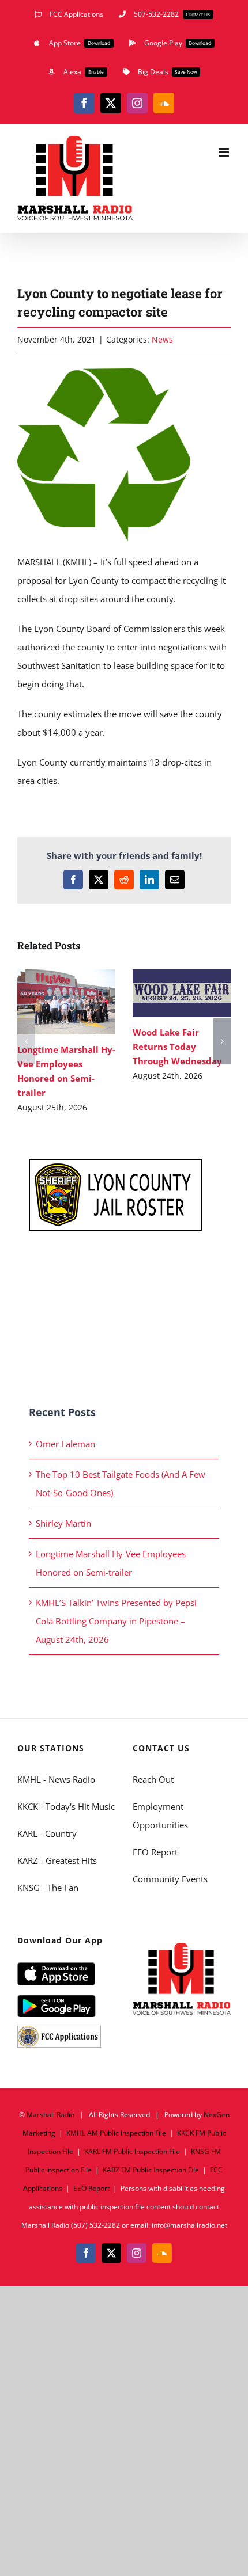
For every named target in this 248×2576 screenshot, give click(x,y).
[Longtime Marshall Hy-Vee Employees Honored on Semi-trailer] (66, 1002)
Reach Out (153, 1779)
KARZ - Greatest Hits (57, 1860)
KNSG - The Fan (48, 1888)
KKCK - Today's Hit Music (66, 1806)
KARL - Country (47, 1833)
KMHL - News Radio (56, 1779)
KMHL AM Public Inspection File (116, 2133)
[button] (26, 1041)
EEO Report (155, 1852)
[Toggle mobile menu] (225, 152)
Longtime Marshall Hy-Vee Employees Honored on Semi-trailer (50, 1002)
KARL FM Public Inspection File (132, 2151)
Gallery (83, 1002)
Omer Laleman (65, 1444)
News (162, 339)
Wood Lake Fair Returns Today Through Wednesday (165, 993)
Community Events (170, 1879)
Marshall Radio (50, 2115)
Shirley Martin (63, 1523)
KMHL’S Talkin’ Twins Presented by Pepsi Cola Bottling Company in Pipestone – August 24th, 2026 (116, 1621)
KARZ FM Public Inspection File (151, 2170)
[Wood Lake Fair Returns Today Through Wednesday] (182, 993)
